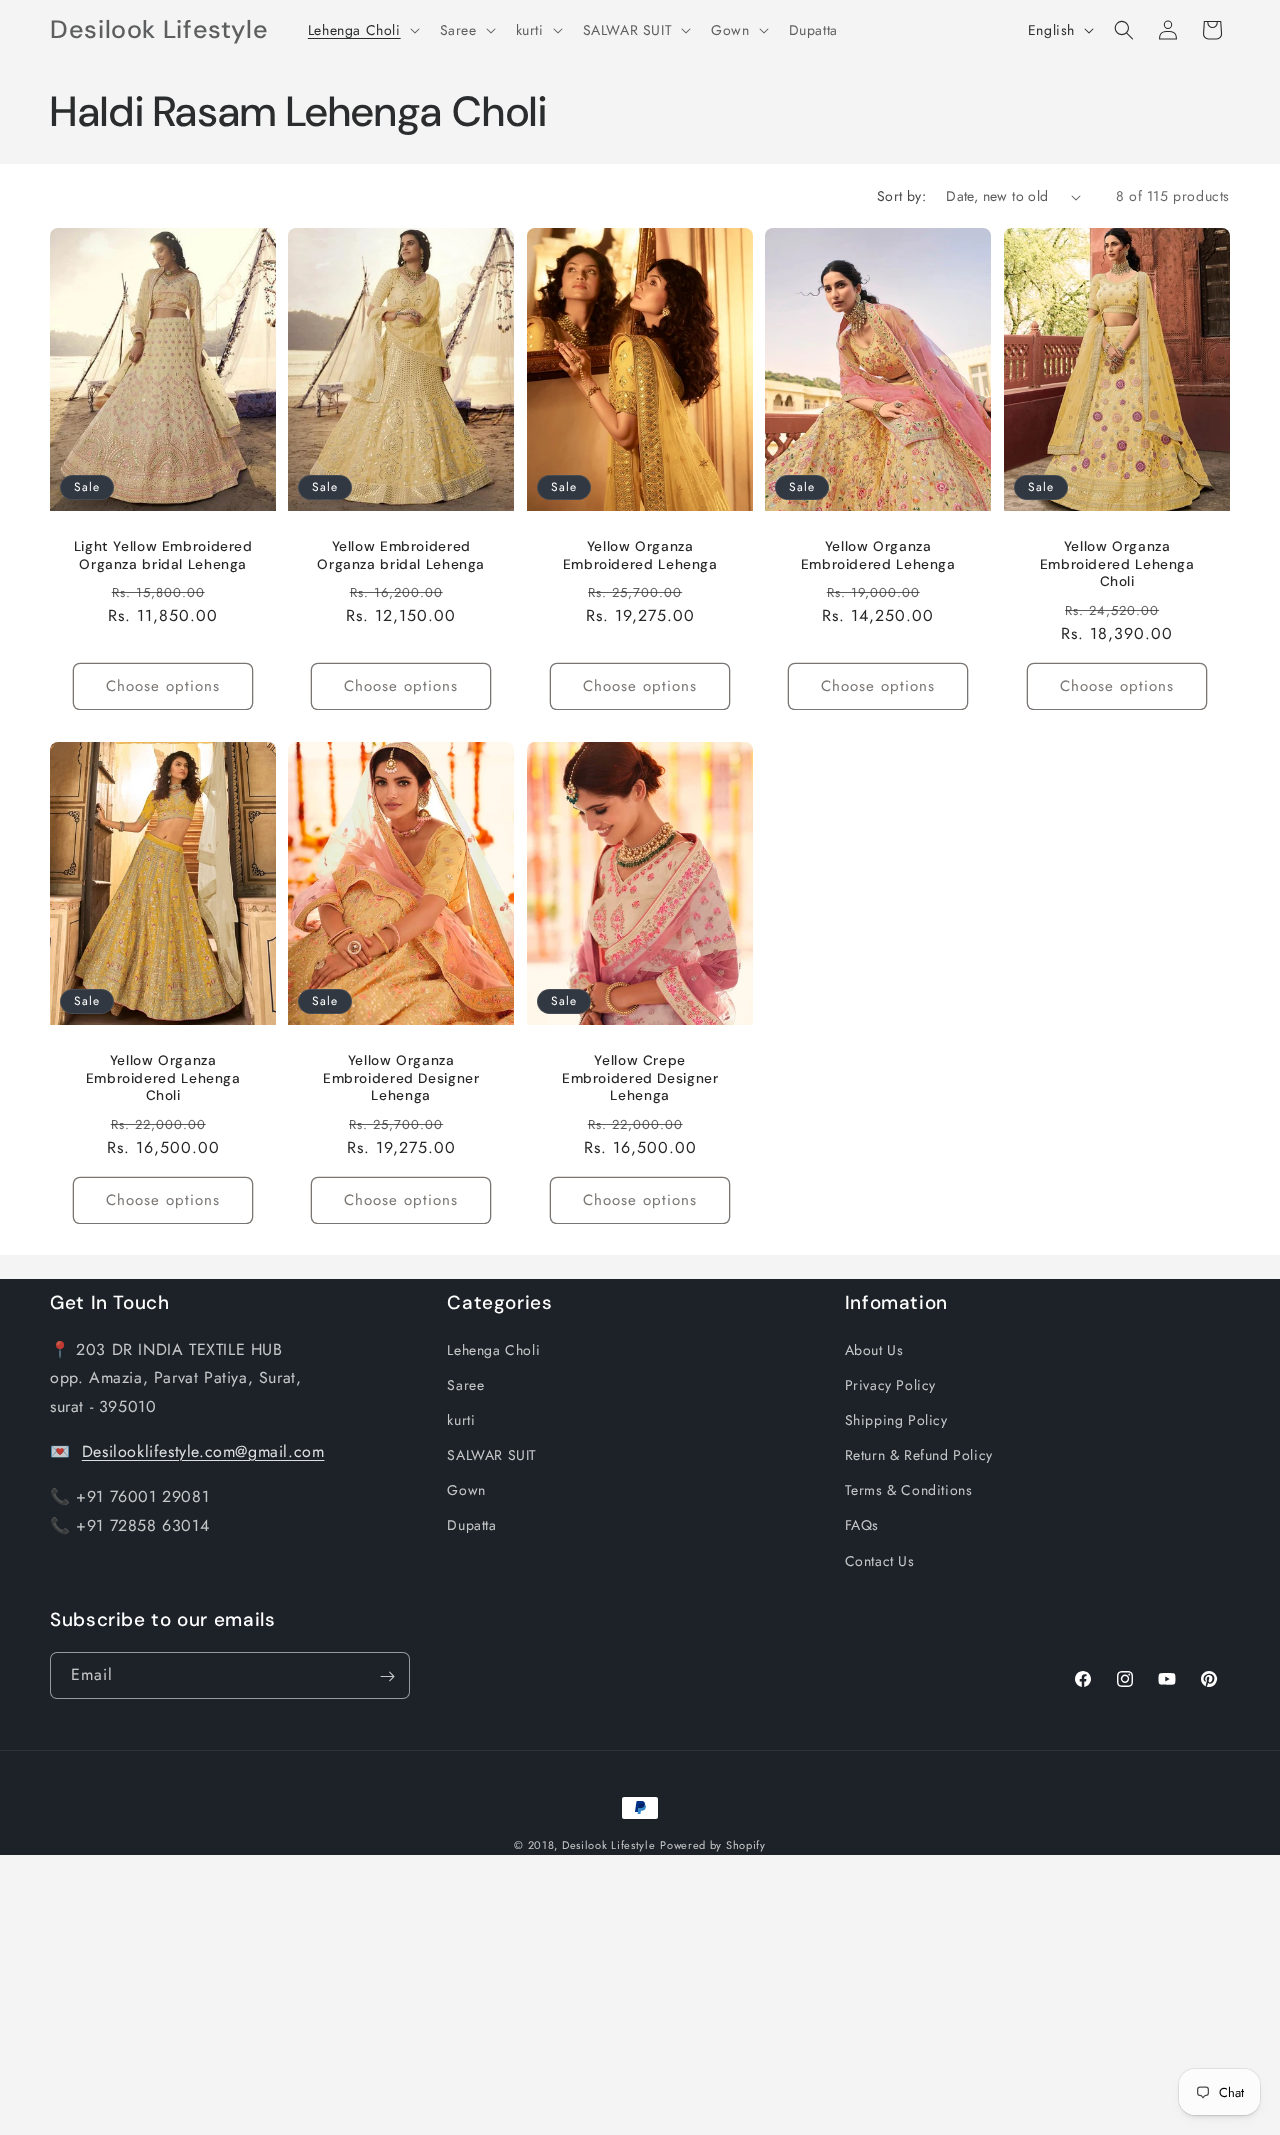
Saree (465, 1384)
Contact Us (880, 1560)
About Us (874, 1349)
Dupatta (471, 1525)
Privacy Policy (890, 1384)
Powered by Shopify (713, 1845)
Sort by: (901, 196)
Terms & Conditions (909, 1490)
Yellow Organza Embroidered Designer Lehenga (401, 1078)
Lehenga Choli (493, 1349)
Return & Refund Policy (919, 1455)
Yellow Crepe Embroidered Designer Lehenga (640, 1078)
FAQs (862, 1525)
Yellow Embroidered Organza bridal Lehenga (402, 555)
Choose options (163, 686)
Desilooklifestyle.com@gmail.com (203, 1450)
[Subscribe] (387, 1676)
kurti (461, 1419)
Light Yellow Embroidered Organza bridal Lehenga (163, 555)
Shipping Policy (896, 1419)
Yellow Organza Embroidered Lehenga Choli (1116, 564)
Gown (466, 1490)
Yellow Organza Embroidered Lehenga (639, 555)
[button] (362, 30)
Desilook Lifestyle (609, 1845)
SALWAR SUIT (492, 1455)
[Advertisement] (600, 1995)
